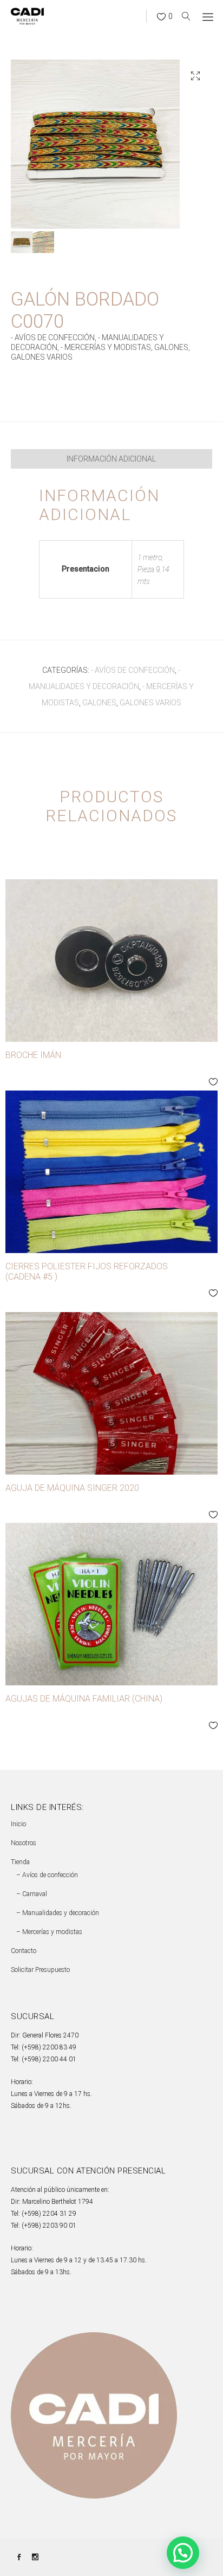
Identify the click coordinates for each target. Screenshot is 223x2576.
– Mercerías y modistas (49, 1932)
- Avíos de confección (53, 338)
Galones (171, 347)
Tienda (20, 1862)
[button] (195, 76)
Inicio (18, 1824)
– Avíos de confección (47, 1875)
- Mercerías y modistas (106, 347)
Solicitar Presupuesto (40, 1970)
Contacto (24, 1951)
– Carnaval (32, 1894)
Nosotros (24, 1843)
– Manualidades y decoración (58, 1913)
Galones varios (42, 357)
